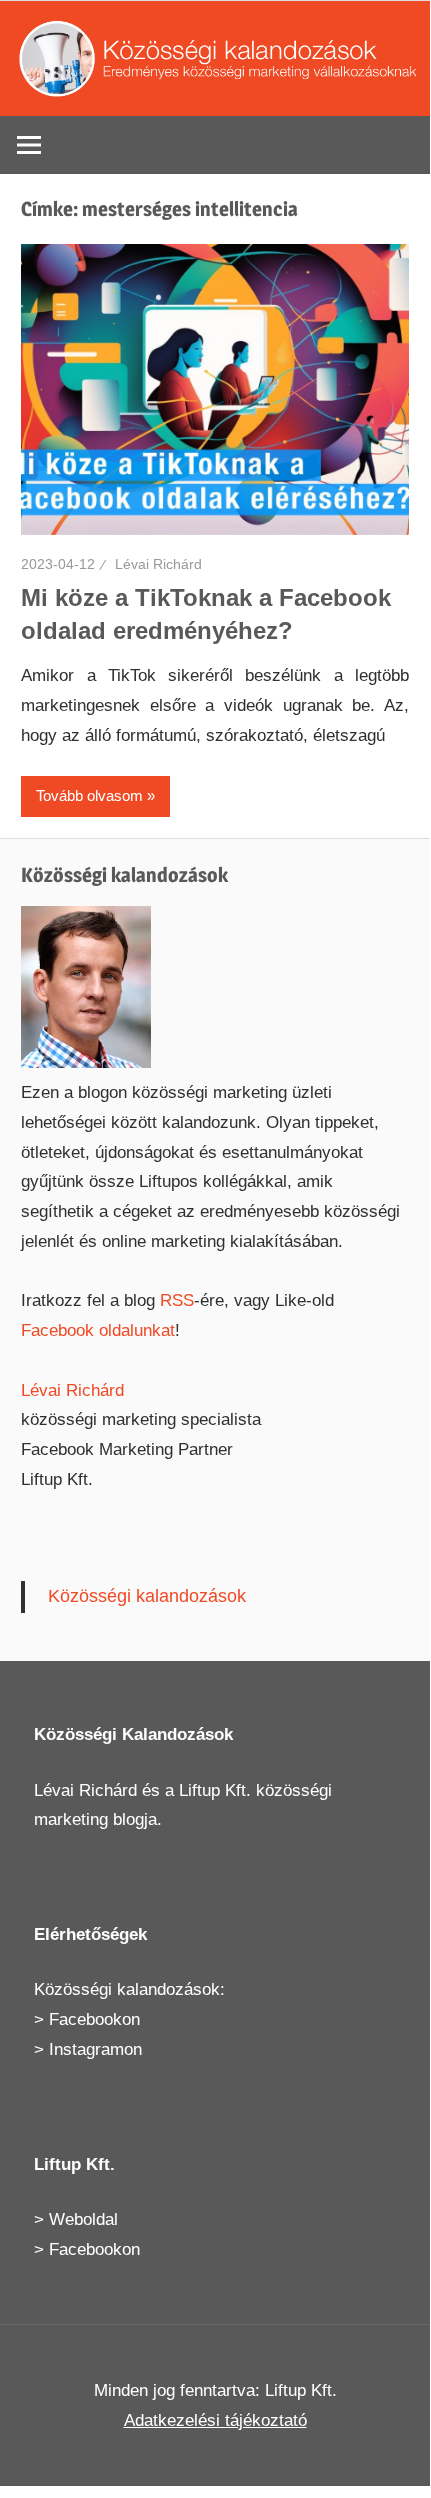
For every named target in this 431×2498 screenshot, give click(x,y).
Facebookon (94, 2019)
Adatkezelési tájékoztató (215, 2420)
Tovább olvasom (89, 795)
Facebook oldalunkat (98, 1330)
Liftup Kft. (215, 1790)
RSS (177, 1300)
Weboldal (83, 2219)
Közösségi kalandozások (147, 1596)
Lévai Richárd (158, 564)
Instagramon (95, 2049)
